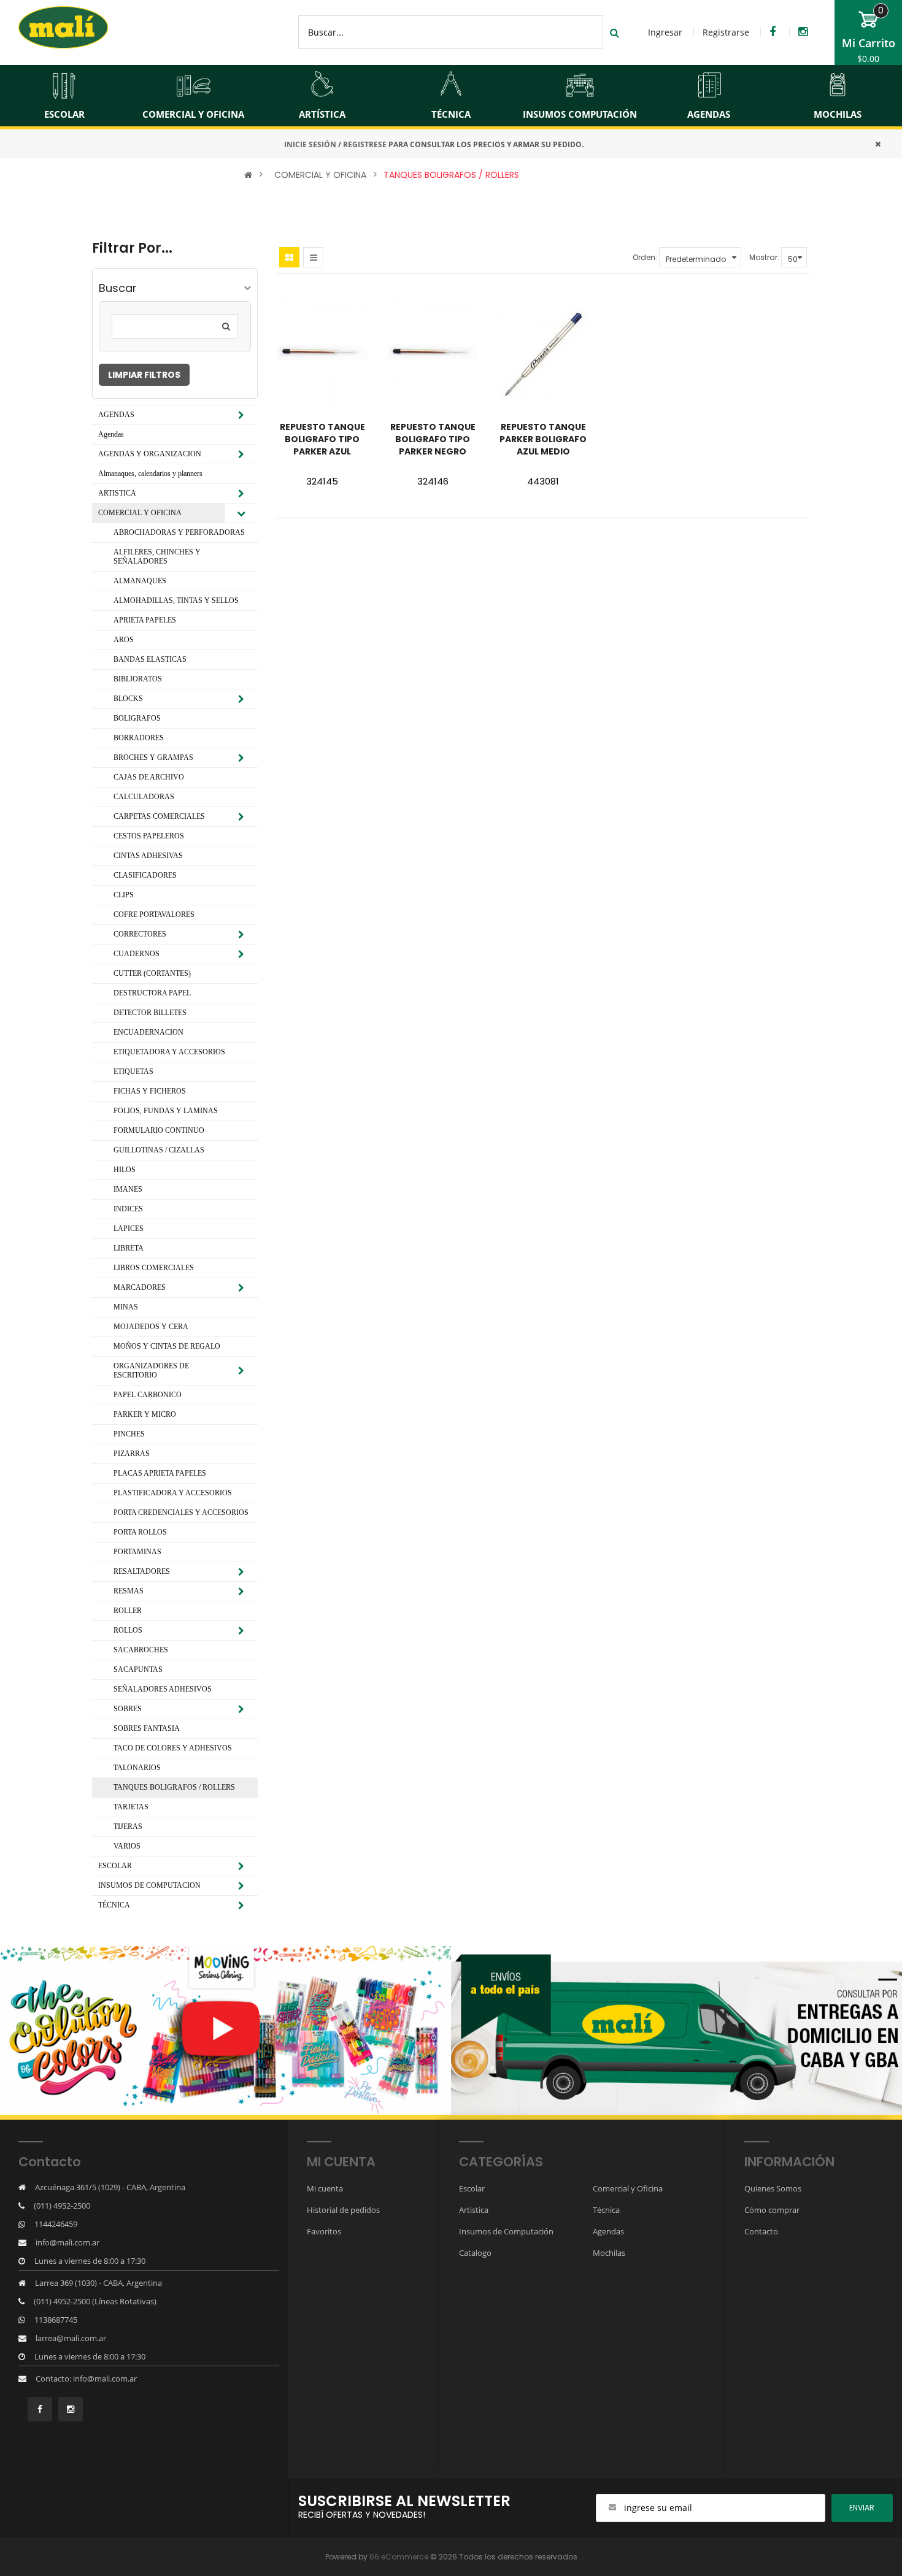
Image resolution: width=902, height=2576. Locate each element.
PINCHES (129, 1434)
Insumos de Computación (506, 2231)
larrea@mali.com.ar (71, 2338)
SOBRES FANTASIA (147, 1728)
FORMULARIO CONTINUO (159, 1130)
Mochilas (609, 2253)
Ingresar (665, 32)
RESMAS (129, 1591)
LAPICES (129, 1229)
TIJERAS (128, 1827)
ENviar (862, 2508)
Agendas (111, 434)
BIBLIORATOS (138, 679)
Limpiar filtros (144, 375)
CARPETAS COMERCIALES (159, 816)
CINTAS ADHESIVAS (148, 856)
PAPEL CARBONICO (148, 1395)
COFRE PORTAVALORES (154, 914)
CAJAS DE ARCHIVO (149, 777)
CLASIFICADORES (145, 875)
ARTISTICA (117, 493)
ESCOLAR (115, 1866)
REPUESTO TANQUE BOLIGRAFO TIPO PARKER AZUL (322, 439)
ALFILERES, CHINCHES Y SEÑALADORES (157, 557)
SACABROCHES (141, 1650)
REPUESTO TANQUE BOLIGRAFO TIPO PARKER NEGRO (433, 439)
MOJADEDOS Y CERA (151, 1327)
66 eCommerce (399, 2557)
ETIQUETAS (133, 1071)
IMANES (128, 1189)
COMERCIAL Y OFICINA (320, 175)
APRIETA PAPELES (145, 620)
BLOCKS (128, 699)
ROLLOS (128, 1630)
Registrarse (726, 32)
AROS (124, 640)
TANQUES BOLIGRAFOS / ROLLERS (451, 175)
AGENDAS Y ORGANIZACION (150, 454)
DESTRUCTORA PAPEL (152, 993)
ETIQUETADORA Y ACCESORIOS (169, 1052)
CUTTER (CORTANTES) (152, 973)
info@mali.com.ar (67, 2242)
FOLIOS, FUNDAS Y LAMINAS (166, 1111)
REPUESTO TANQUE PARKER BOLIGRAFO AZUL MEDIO (543, 439)
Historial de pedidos (343, 2210)
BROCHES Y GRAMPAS (153, 757)
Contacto (761, 2231)
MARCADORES (140, 1287)
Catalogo (475, 2253)
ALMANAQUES (140, 581)
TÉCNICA (114, 1905)
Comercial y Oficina (628, 2188)
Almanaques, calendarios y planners (150, 473)
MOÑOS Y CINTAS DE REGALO (167, 1346)
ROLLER (128, 1611)
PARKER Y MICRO (145, 1414)
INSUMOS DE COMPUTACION (149, 1885)
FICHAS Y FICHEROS (150, 1091)
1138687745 (56, 2320)
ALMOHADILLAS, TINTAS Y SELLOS (176, 600)
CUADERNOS (137, 954)
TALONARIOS (137, 1768)
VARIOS (127, 1846)
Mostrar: (764, 257)
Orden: (645, 257)
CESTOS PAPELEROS (149, 836)
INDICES (128, 1209)
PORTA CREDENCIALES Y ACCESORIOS (181, 1512)
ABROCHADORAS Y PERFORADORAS (179, 532)
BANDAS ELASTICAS (150, 659)
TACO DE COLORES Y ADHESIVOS (173, 1748)
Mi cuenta (325, 2188)
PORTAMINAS (137, 1552)
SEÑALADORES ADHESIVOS (163, 1689)
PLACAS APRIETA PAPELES (160, 1473)
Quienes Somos (773, 2188)
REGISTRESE (365, 144)
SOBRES (128, 1709)
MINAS (126, 1307)
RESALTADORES (142, 1571)
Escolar (472, 2188)
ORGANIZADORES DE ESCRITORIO (151, 1370)
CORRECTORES (140, 934)
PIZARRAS (132, 1454)
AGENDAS (116, 415)
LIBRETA (129, 1248)
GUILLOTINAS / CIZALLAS (159, 1150)
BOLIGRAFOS (137, 718)
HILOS (125, 1170)
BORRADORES (139, 738)
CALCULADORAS (144, 797)
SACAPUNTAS (138, 1669)
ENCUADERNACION (148, 1032)
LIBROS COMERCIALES (154, 1268)
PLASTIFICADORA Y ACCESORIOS (173, 1493)
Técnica (606, 2210)
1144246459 (56, 2224)
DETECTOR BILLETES (150, 1013)
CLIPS (124, 895)
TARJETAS (131, 1807)
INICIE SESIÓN (310, 144)
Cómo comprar (772, 2210)
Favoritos (324, 2231)
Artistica (474, 2210)
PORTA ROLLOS (140, 1532)
